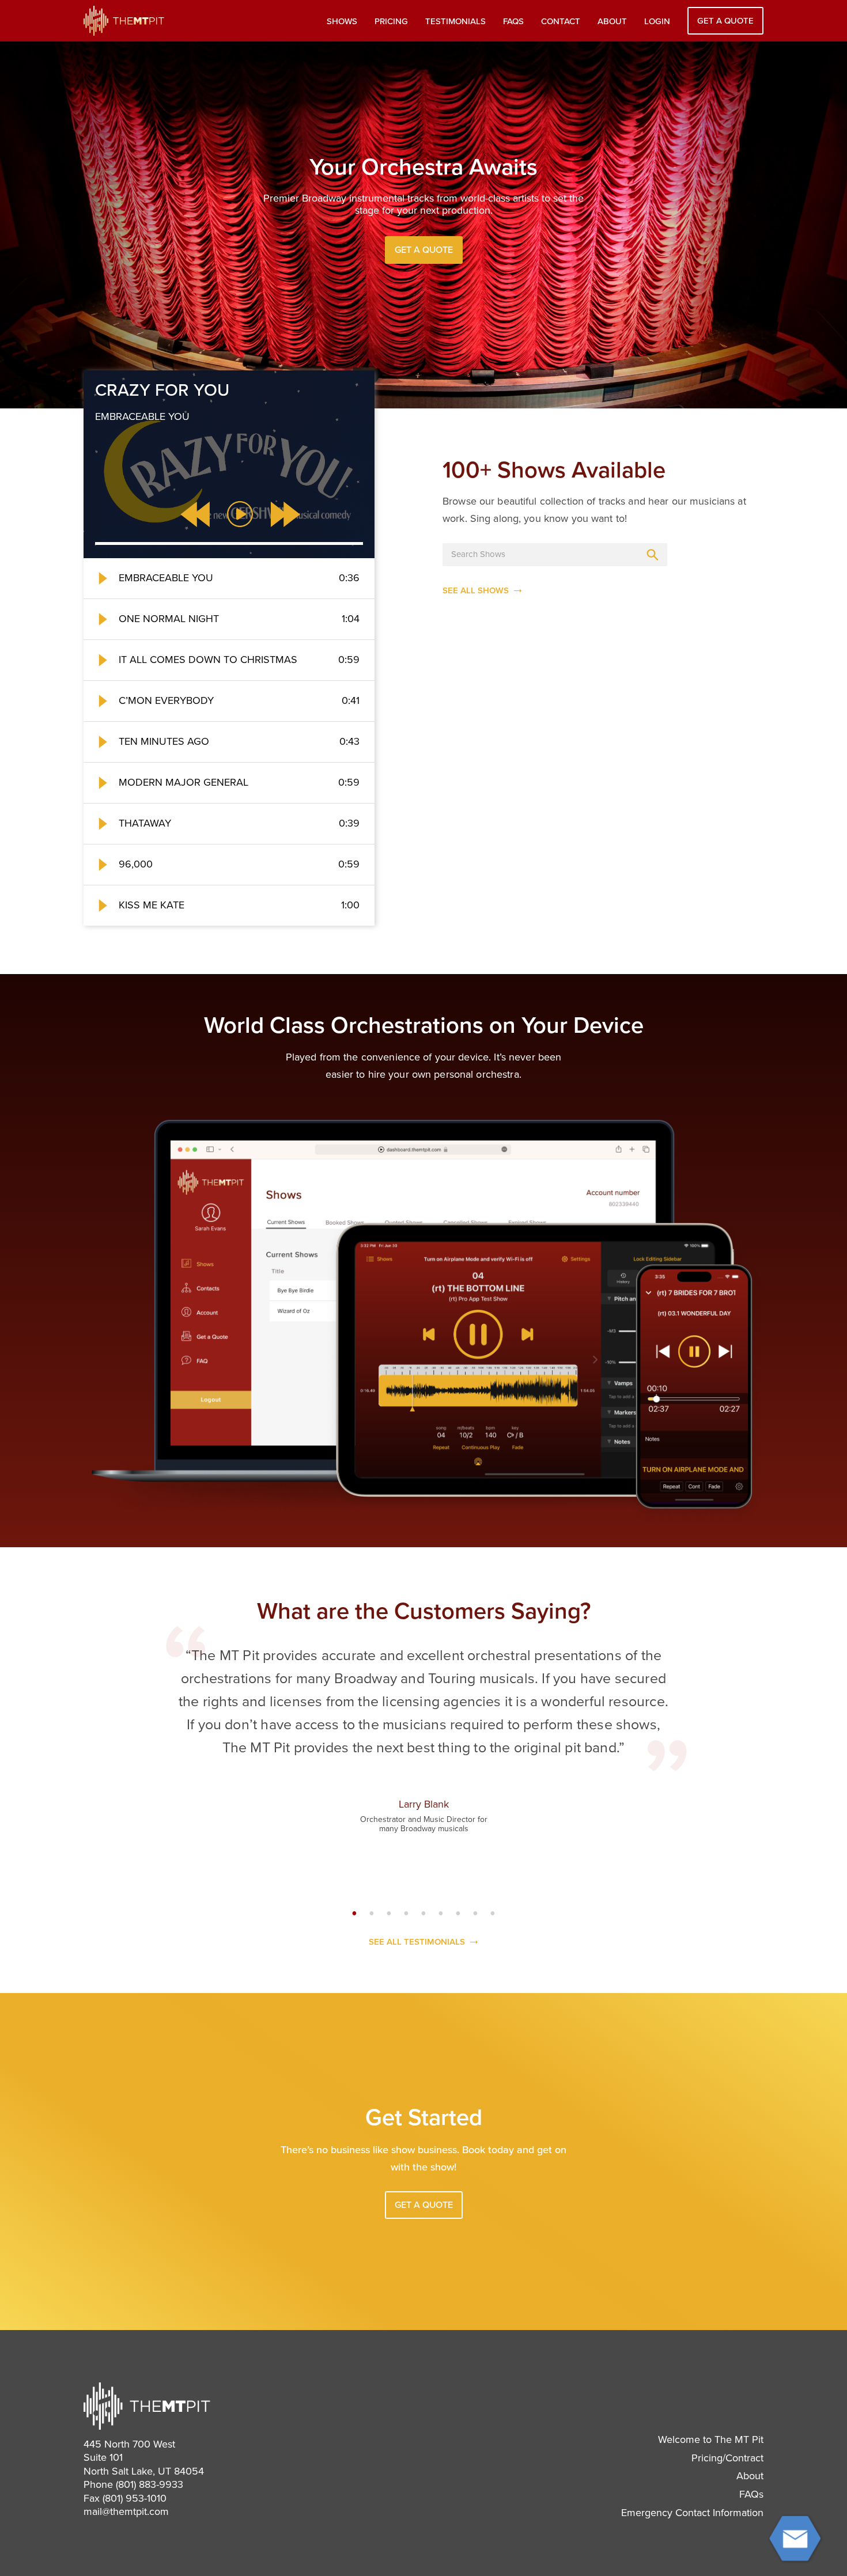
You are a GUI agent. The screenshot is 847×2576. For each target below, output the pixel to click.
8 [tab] (475, 1914)
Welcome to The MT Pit (711, 2439)
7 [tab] (458, 1914)
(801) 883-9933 (150, 2484)
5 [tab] (423, 1914)
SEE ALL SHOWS (476, 591)
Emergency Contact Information (692, 2513)
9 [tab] (493, 1914)
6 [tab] (441, 1914)
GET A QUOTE (424, 250)
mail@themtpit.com (126, 2511)
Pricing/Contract (727, 2458)
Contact (561, 21)
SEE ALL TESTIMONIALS (417, 1942)
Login (657, 21)
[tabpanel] (423, 1745)
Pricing (391, 21)
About (612, 21)
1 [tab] (354, 1914)
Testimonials (455, 21)
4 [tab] (406, 1914)
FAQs (513, 21)
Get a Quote (725, 21)
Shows (342, 21)
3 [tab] (389, 1914)
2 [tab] (372, 1914)
